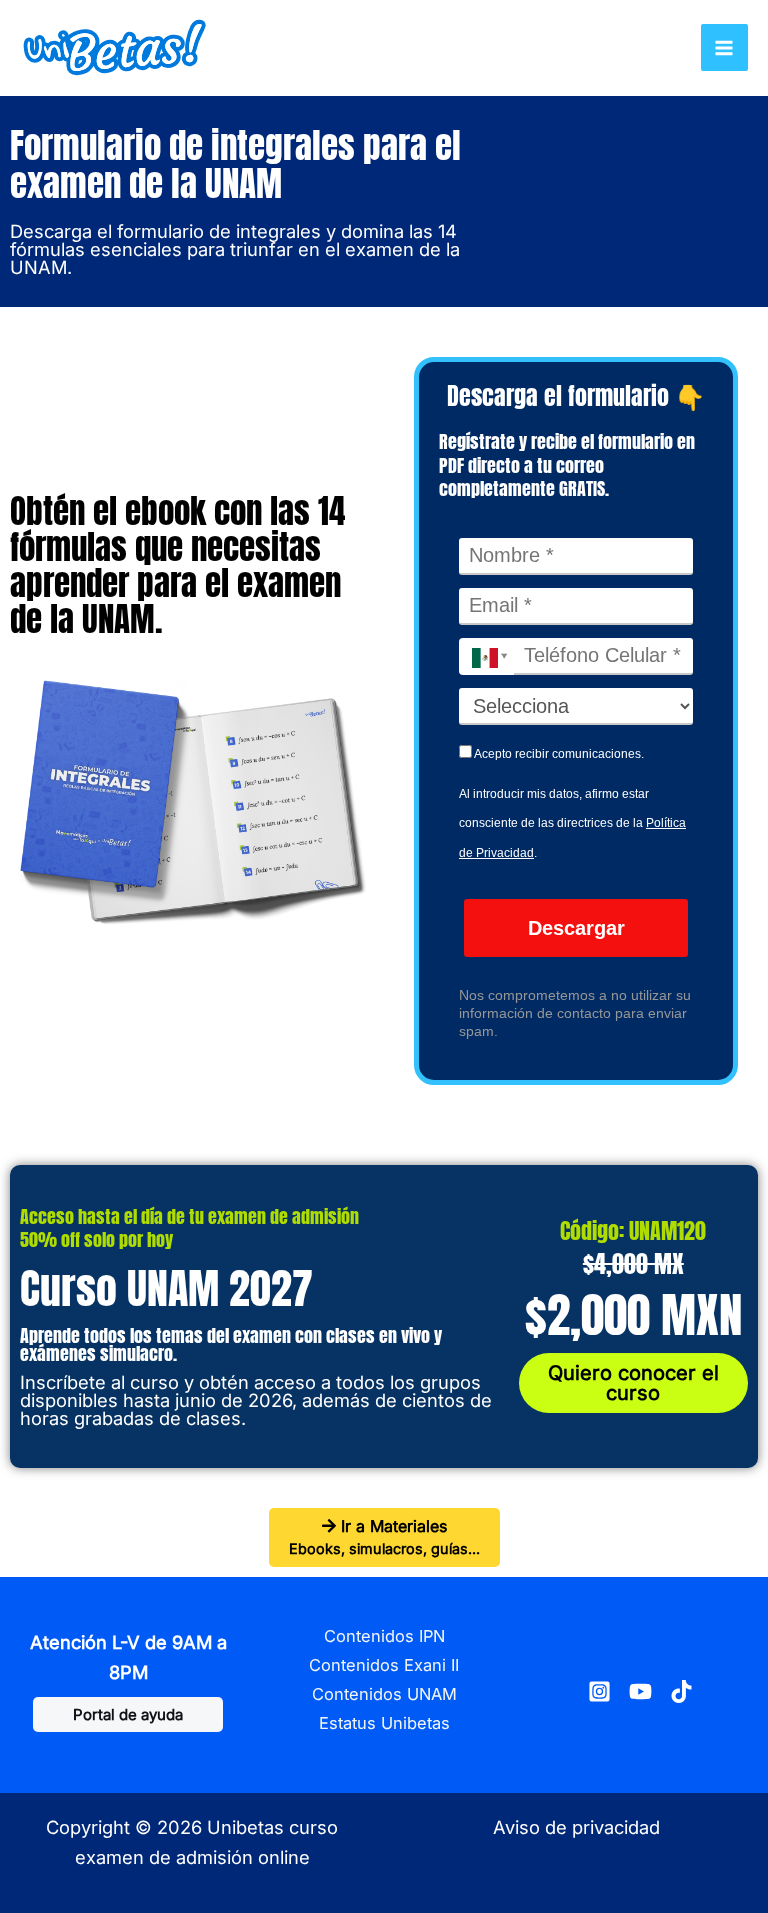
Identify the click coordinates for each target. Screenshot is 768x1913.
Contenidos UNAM (384, 1694)
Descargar (576, 928)
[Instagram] (599, 1691)
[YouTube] (640, 1691)
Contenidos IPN (384, 1636)
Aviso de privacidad (576, 1827)
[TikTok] (681, 1691)
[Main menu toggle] (724, 47)
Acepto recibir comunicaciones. (558, 754)
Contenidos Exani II (384, 1665)
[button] (128, 1714)
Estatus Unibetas (384, 1723)
